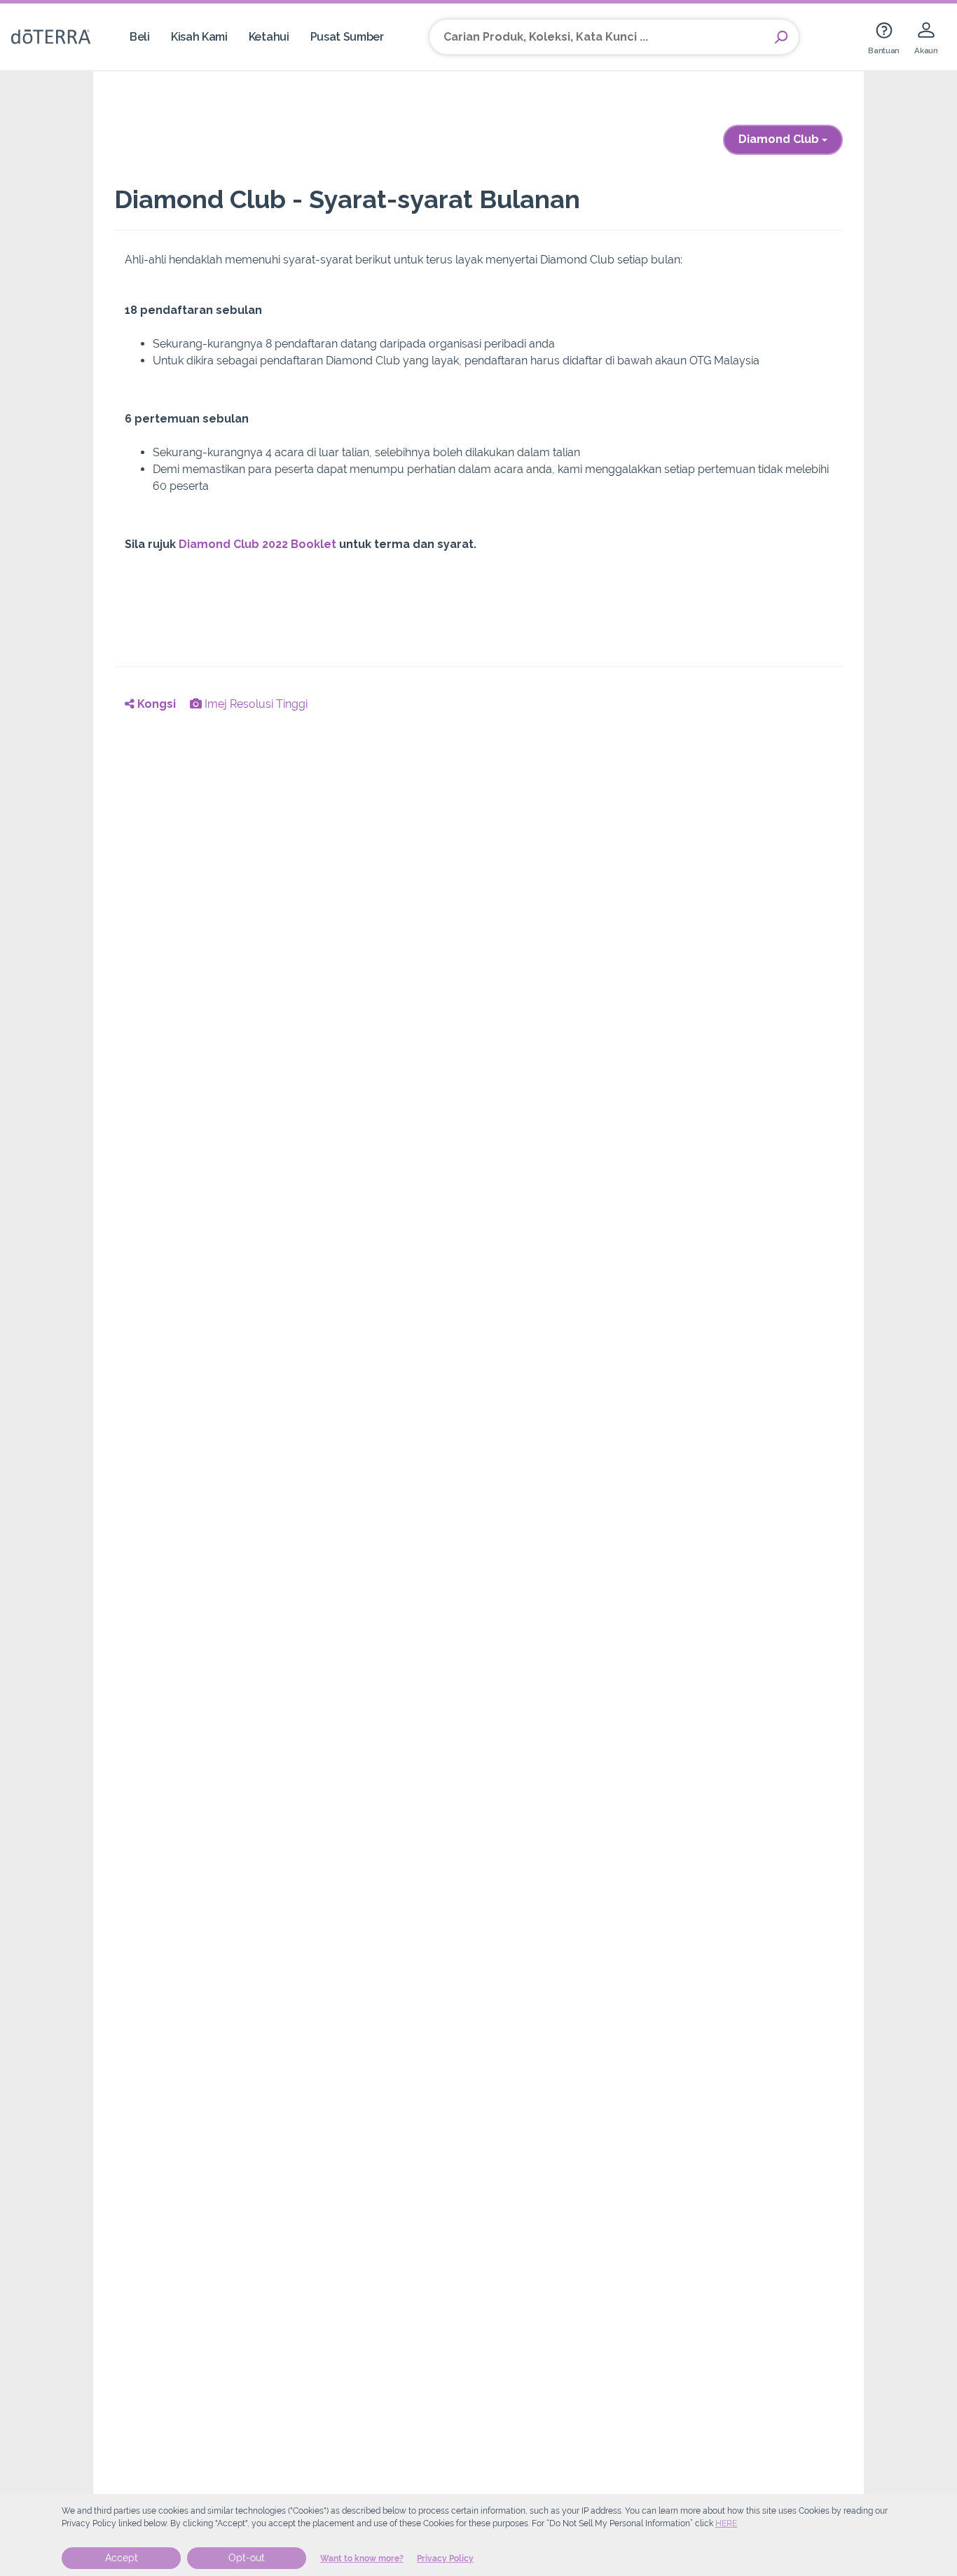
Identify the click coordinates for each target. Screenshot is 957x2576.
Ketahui (269, 37)
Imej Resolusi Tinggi (255, 704)
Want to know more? (362, 2558)
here (726, 2523)
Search (781, 37)
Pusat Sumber (347, 37)
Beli (140, 37)
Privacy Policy (445, 2558)
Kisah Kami (199, 37)
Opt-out (247, 2558)
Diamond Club (780, 139)
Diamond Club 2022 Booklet (259, 544)
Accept (122, 2558)
